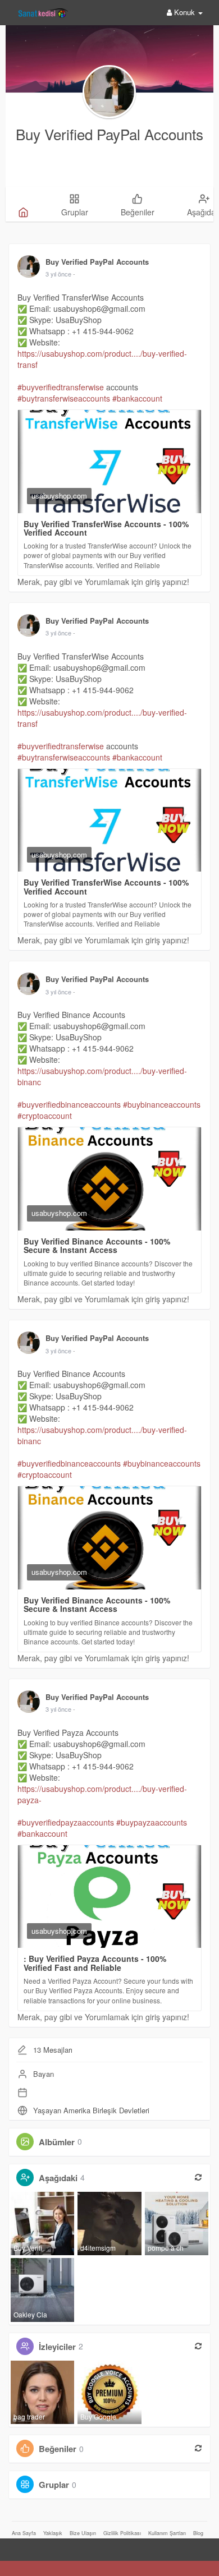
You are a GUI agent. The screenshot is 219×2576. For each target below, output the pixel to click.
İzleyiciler (57, 2346)
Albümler (57, 2141)
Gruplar (54, 2485)
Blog (198, 2533)
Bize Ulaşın (83, 2533)
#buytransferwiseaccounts (64, 398)
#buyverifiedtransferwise (61, 387)
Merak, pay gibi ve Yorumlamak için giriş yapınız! (103, 582)
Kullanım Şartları (167, 2533)
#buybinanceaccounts (162, 1104)
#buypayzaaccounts (152, 1822)
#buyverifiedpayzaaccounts (66, 1822)
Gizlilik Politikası (122, 2533)
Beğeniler (58, 2449)
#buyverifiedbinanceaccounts (69, 1104)
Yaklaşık (53, 2533)
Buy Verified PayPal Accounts (109, 134)
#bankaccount (137, 398)
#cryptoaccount (45, 1116)
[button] (11, 2546)
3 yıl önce (58, 274)
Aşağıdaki (58, 2177)
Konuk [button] (184, 12)
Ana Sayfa (24, 2533)
